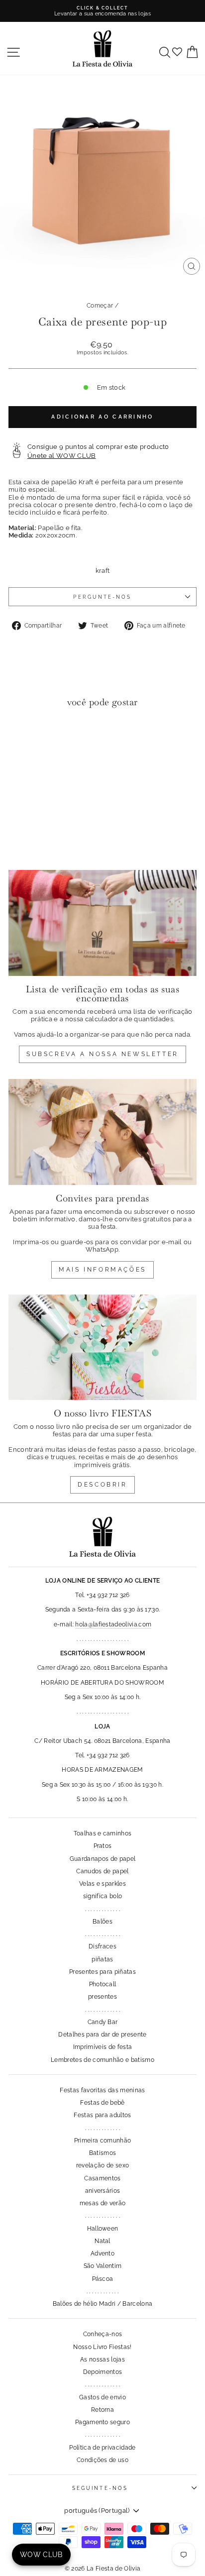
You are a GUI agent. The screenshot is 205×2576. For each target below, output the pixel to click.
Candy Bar (103, 2022)
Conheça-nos (103, 2334)
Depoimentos (103, 2372)
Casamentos (102, 2178)
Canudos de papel (102, 1871)
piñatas (102, 1959)
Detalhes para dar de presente (102, 2035)
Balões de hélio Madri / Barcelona (103, 2304)
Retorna (102, 2410)
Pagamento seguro (102, 2422)
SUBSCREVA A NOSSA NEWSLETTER (102, 1054)
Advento (102, 2254)
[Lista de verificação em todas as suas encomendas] (102, 923)
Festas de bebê (102, 2103)
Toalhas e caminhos (103, 1833)
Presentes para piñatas (102, 1972)
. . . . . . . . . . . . (102, 2291)
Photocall (103, 1984)
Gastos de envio (102, 2397)
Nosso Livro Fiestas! (102, 2347)
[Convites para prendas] (102, 1132)
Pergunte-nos (102, 597)
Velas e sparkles (102, 1884)
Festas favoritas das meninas (102, 2090)
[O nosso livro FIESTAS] (102, 1347)
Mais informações (102, 1270)
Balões (102, 1922)
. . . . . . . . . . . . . (102, 1909)
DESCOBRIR (102, 1485)
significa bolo (103, 1896)
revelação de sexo (102, 2165)
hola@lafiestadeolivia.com (113, 1624)
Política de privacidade (102, 2448)
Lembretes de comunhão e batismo (102, 2060)
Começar (100, 306)
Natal (102, 2241)
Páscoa (103, 2279)
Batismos (103, 2153)
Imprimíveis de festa (102, 2047)
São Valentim (103, 2266)
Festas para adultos (102, 2115)
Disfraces (102, 1946)
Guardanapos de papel (102, 1859)
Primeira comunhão (102, 2141)
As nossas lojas (102, 2360)
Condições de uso (102, 2460)
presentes (102, 1997)
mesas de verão (103, 2203)
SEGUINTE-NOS (100, 2488)
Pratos (103, 1846)
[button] (19, 736)
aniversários (103, 2191)
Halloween (103, 2229)
